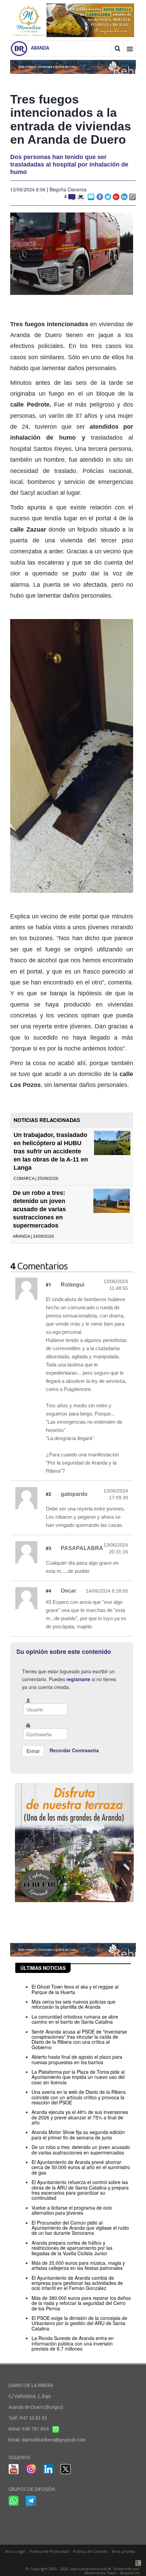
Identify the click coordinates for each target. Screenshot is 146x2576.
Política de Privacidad (49, 2551)
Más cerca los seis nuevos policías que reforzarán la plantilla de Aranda (74, 2004)
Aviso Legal (15, 2551)
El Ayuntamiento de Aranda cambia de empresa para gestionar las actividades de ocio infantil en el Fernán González (77, 2283)
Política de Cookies (90, 2551)
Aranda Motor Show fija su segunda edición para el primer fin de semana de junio (78, 2135)
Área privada (123, 2551)
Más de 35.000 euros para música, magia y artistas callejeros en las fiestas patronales (78, 2265)
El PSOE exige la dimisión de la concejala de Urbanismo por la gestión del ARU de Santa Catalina (79, 2323)
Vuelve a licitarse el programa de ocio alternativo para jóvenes (72, 2210)
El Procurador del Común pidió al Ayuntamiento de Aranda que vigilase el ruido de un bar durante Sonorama (80, 2228)
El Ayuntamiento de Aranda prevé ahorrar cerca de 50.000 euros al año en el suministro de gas (81, 2167)
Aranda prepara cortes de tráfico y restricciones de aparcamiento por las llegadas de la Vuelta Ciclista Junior (72, 2248)
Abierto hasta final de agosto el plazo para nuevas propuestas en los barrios (77, 2059)
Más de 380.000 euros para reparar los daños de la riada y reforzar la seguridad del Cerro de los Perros (81, 2303)
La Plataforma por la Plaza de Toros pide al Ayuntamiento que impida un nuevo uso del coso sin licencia (78, 2077)
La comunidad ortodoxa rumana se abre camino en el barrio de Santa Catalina (75, 2019)
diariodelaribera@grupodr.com (54, 2440)
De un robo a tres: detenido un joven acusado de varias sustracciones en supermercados (39, 1209)
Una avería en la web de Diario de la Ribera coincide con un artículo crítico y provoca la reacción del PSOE (79, 2097)
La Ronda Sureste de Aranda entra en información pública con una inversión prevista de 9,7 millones (73, 2343)
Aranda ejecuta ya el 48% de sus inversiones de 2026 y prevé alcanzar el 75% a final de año (80, 2117)
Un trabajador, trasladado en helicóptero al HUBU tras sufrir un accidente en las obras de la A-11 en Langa (51, 1151)
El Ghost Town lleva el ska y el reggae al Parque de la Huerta (75, 1989)
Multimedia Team (101, 2573)
